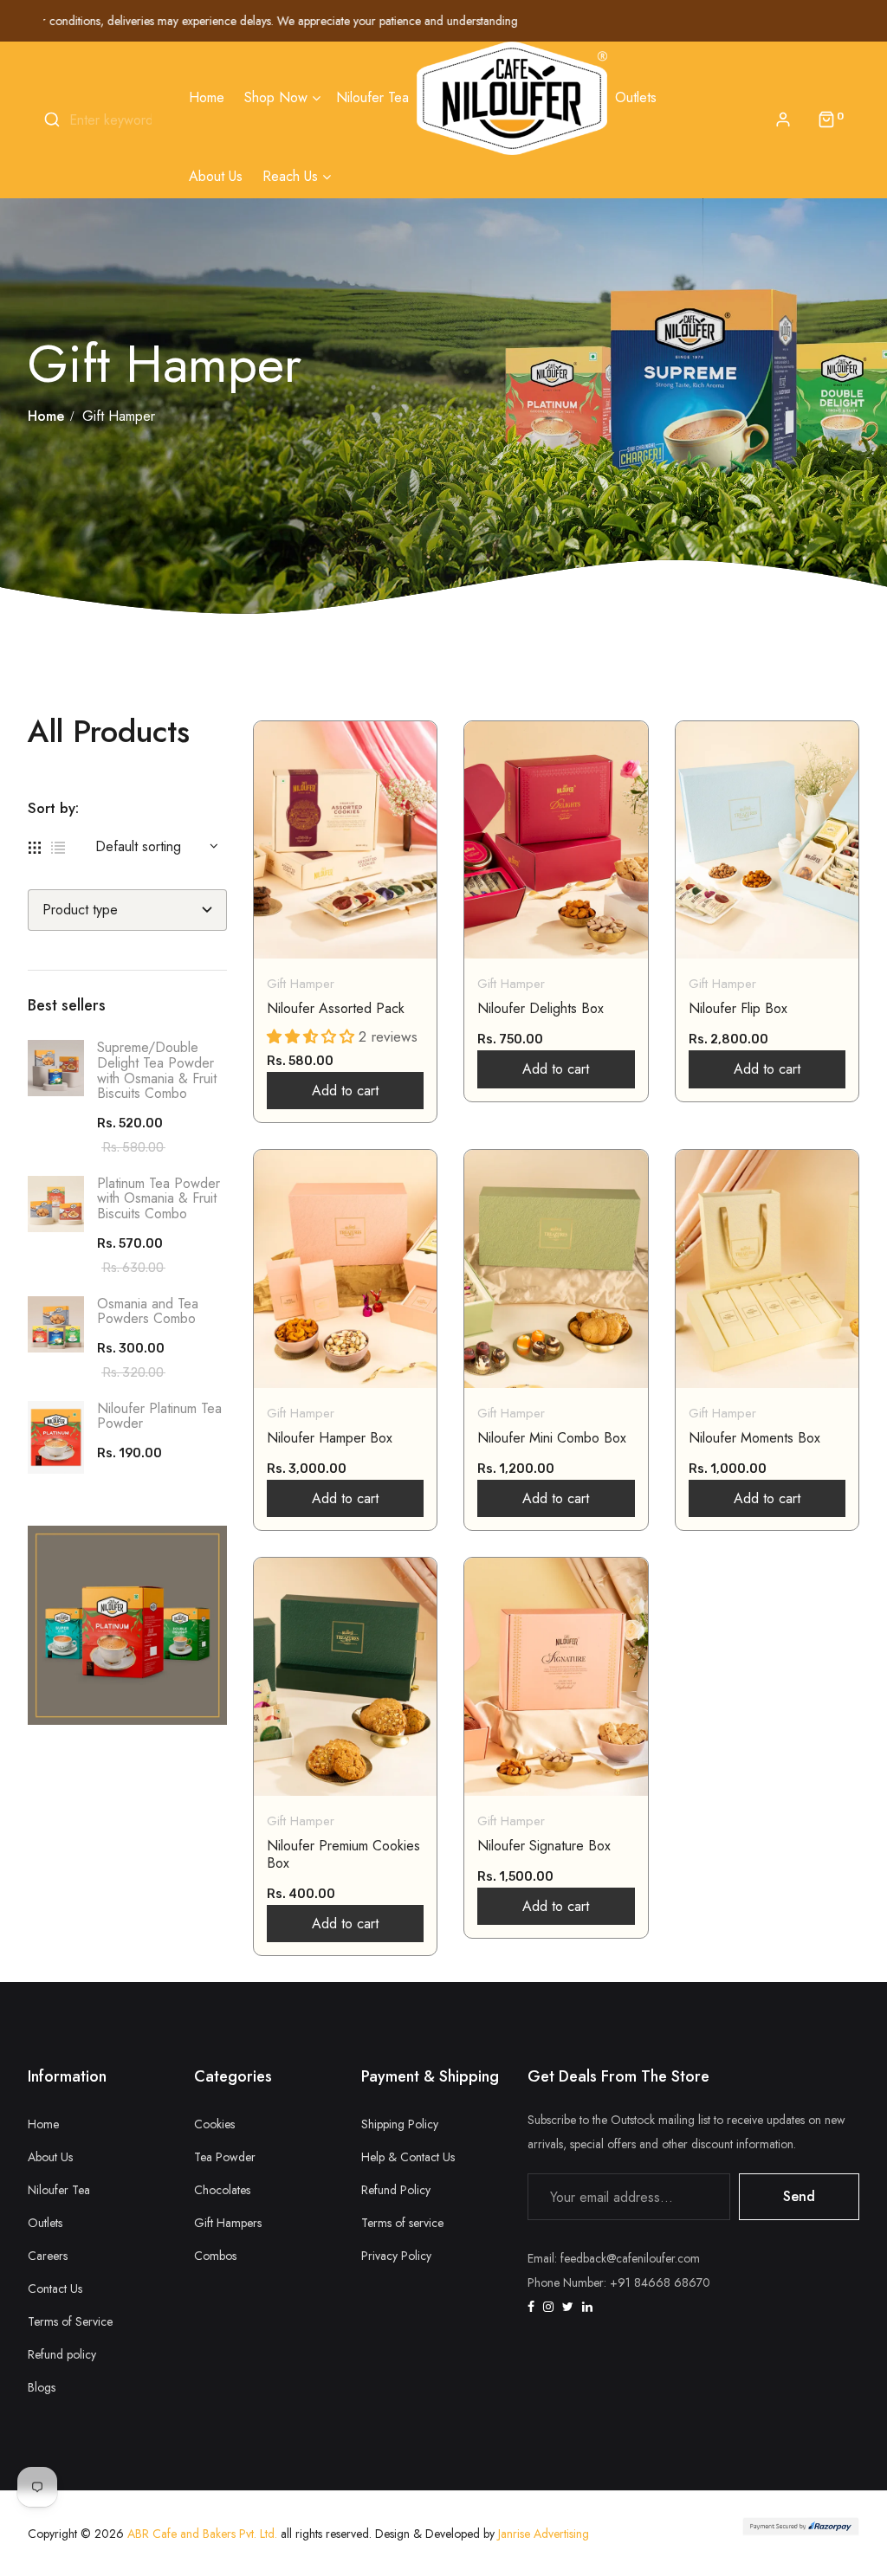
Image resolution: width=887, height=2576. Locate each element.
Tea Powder (225, 2157)
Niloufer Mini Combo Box (552, 1438)
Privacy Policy (396, 2256)
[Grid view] (35, 846)
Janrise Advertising (542, 2534)
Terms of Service (70, 2321)
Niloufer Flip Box (738, 1009)
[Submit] (380, 911)
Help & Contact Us (408, 2157)
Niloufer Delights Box (541, 1009)
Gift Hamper (301, 984)
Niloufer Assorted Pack (336, 1009)
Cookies (214, 2124)
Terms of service (402, 2223)
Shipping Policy (400, 2124)
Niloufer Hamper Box (330, 1438)
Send (799, 2196)
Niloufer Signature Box (544, 1846)
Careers (48, 2256)
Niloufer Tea (59, 2190)
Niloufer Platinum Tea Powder (159, 1416)
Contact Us (55, 2289)
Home (43, 2124)
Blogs (42, 2387)
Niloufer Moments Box (754, 1438)
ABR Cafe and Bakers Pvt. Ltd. (202, 2534)
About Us (50, 2157)
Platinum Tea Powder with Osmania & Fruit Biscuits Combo (159, 1198)
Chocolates (222, 2190)
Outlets (45, 2223)
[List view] (58, 846)
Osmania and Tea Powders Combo (148, 1311)
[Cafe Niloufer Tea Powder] (127, 1625)
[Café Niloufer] (512, 98)
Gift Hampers (228, 2223)
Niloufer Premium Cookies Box (343, 1855)
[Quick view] (328, 911)
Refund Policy (396, 2190)
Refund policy (62, 2354)
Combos (215, 2256)
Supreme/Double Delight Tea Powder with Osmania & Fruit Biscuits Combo (157, 1070)
